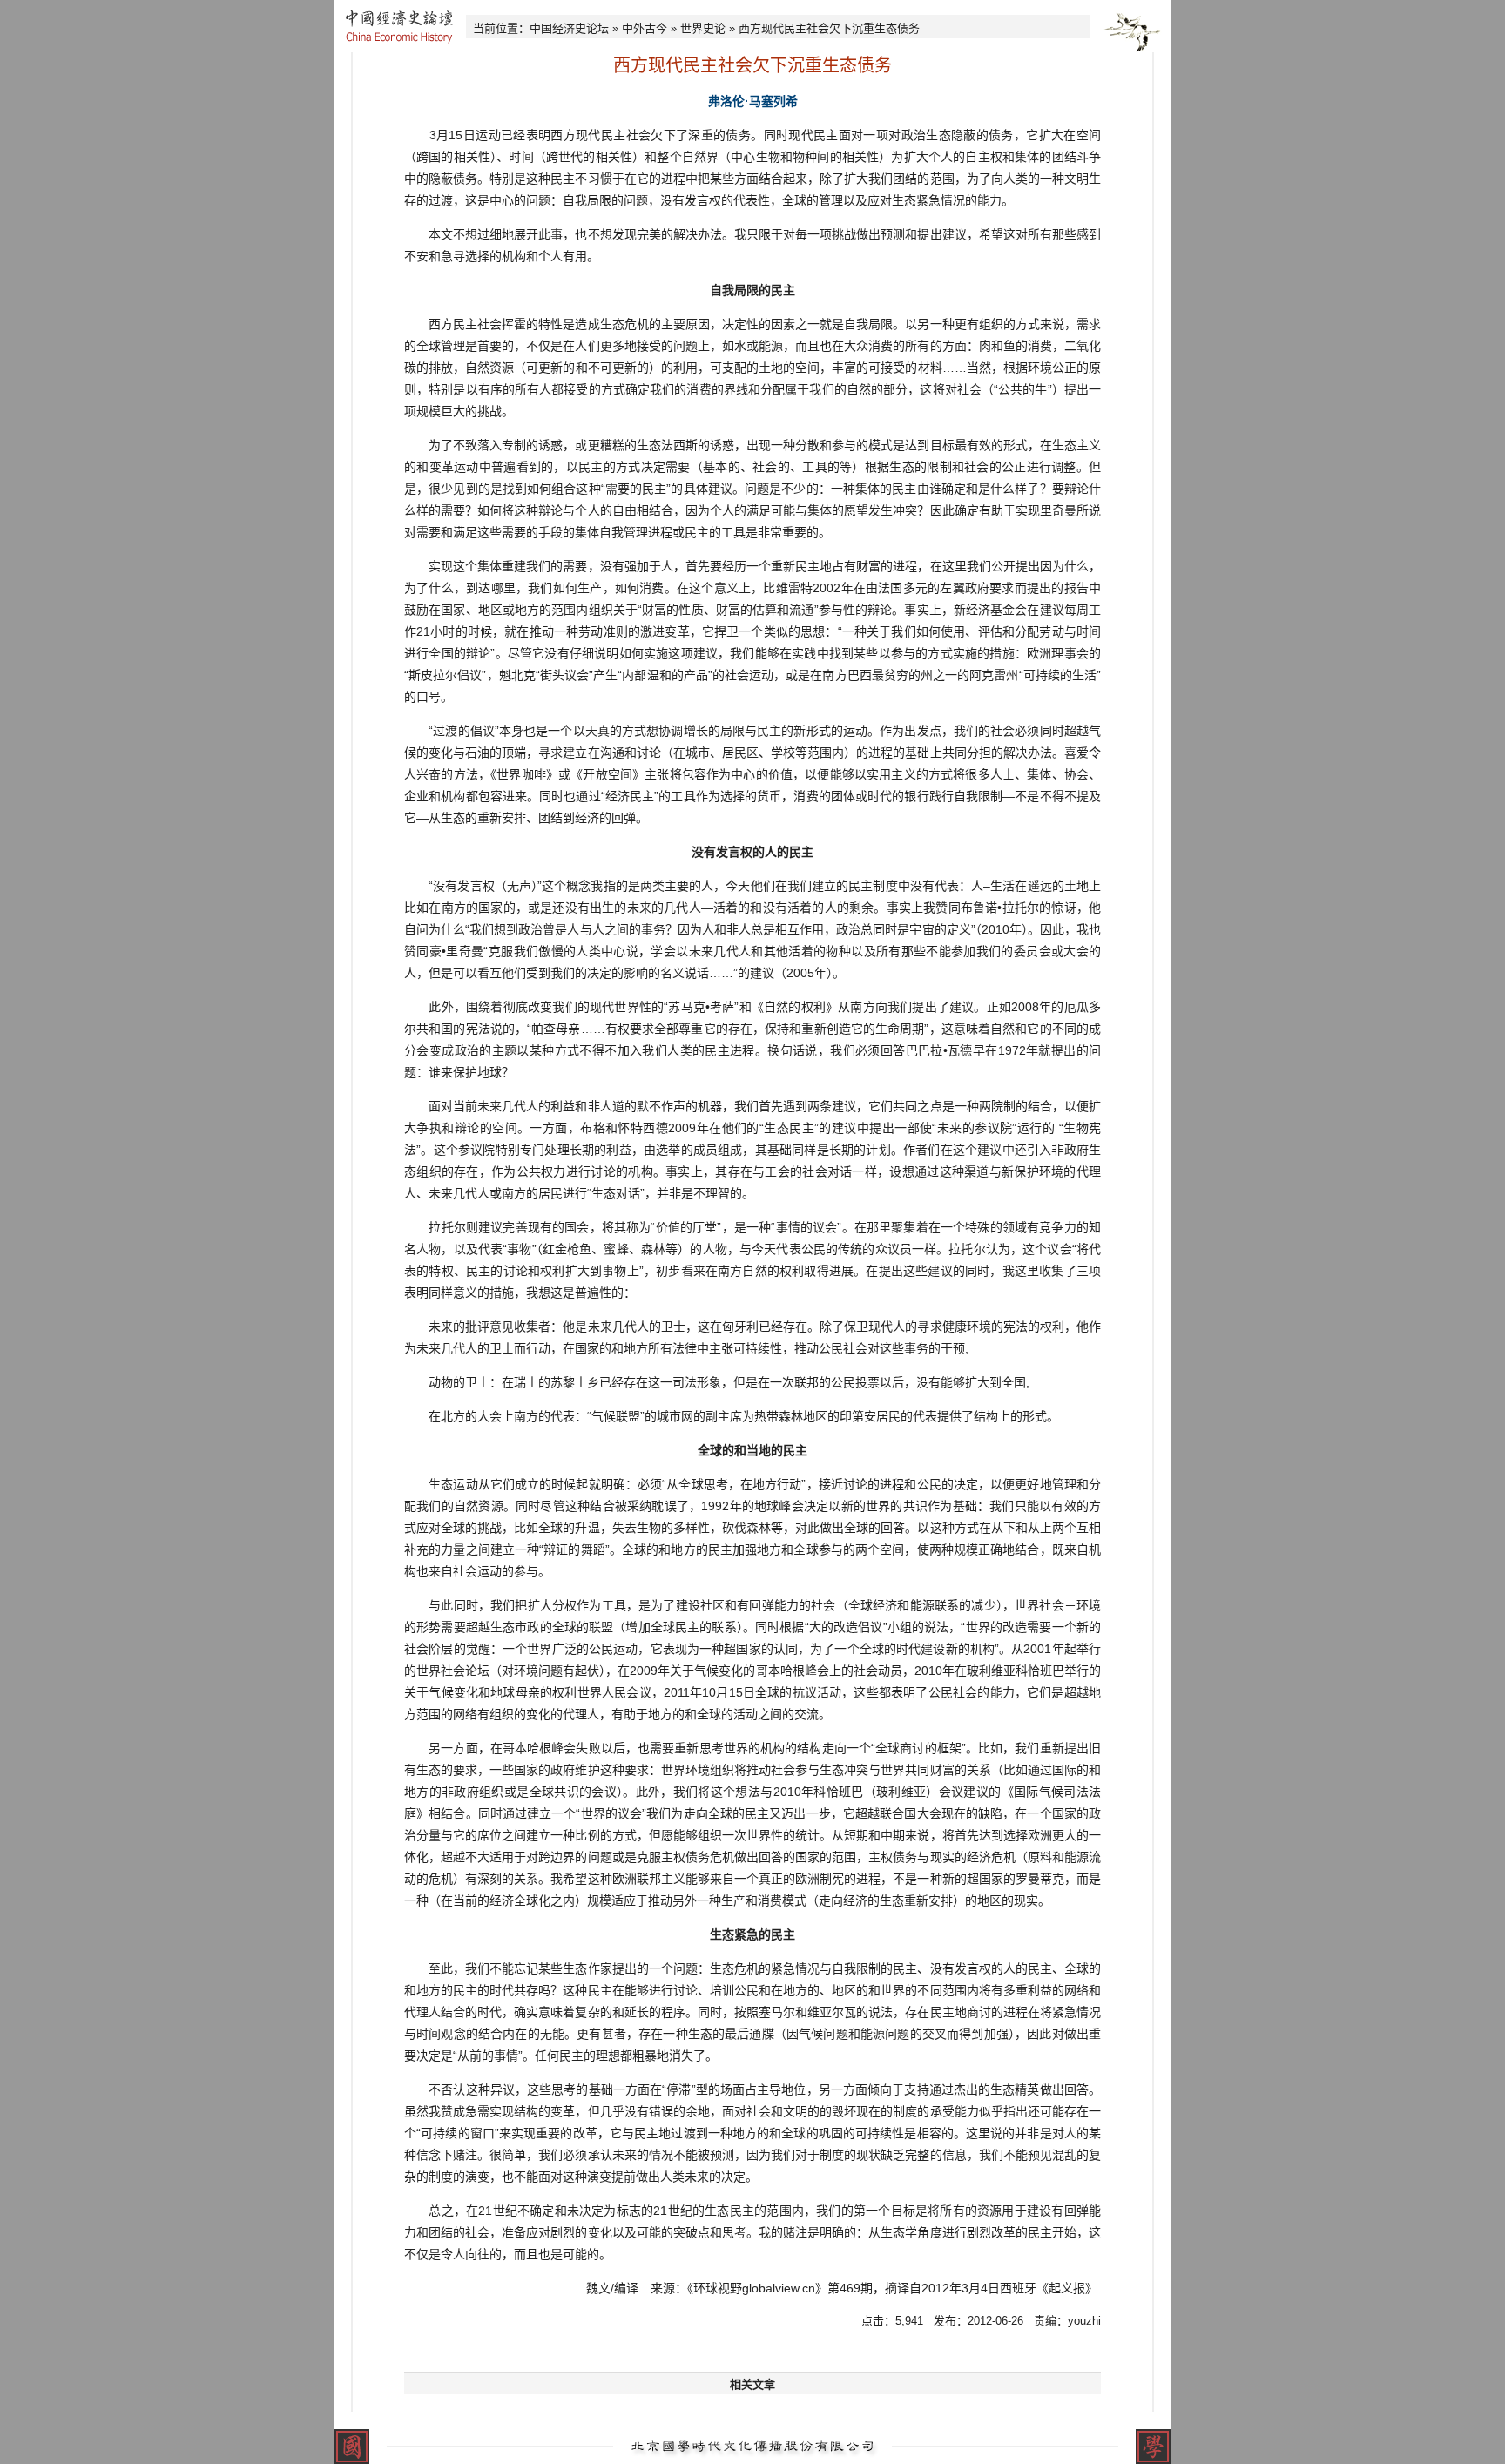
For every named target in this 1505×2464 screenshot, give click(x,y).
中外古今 (645, 28)
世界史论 (703, 28)
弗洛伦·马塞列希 (753, 101)
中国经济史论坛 (569, 28)
